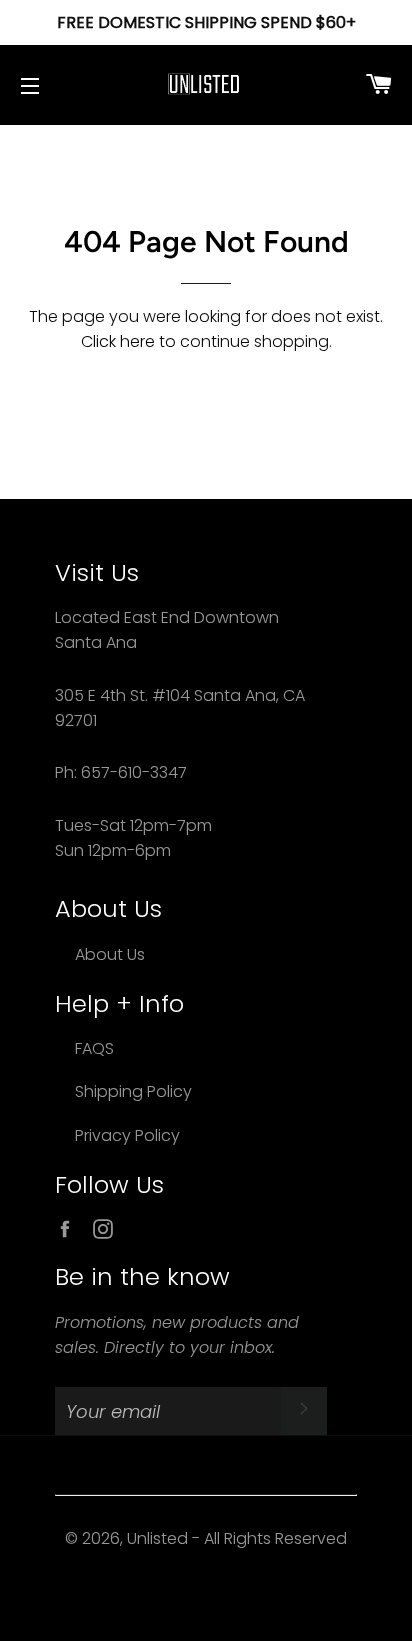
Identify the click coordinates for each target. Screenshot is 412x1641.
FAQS (94, 1048)
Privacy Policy (127, 1135)
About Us (110, 954)
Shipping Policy (133, 1091)
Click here (118, 341)
